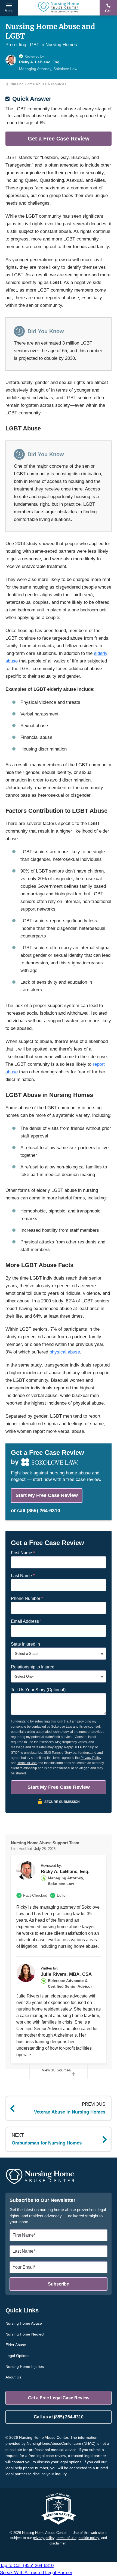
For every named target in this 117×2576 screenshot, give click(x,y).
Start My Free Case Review (47, 1495)
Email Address (26, 1621)
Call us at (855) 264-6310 (59, 2417)
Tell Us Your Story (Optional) (38, 1690)
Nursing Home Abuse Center (59, 8)
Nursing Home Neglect (25, 2334)
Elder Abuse (16, 2345)
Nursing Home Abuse (24, 2323)
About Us (13, 2377)
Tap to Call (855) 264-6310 (36, 2569)
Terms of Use (27, 1763)
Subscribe (59, 2284)
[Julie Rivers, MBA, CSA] (26, 1973)
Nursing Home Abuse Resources (38, 84)
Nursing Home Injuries (25, 2366)
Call (108, 11)
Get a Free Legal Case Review (59, 2398)
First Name (23, 1553)
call (39, 1511)
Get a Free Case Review (59, 139)
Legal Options (17, 2356)
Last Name (23, 1576)
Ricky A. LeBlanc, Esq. (65, 1872)
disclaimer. (58, 2543)
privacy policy (44, 2538)
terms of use (67, 2538)
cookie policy (89, 2538)
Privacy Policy (91, 1758)
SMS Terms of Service (60, 1753)
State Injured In (25, 1644)
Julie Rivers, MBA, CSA (66, 1974)
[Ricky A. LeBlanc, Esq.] (26, 1870)
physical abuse (65, 1352)
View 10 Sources (56, 2070)
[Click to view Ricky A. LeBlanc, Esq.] (11, 60)
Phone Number (27, 1598)
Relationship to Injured (33, 1667)
